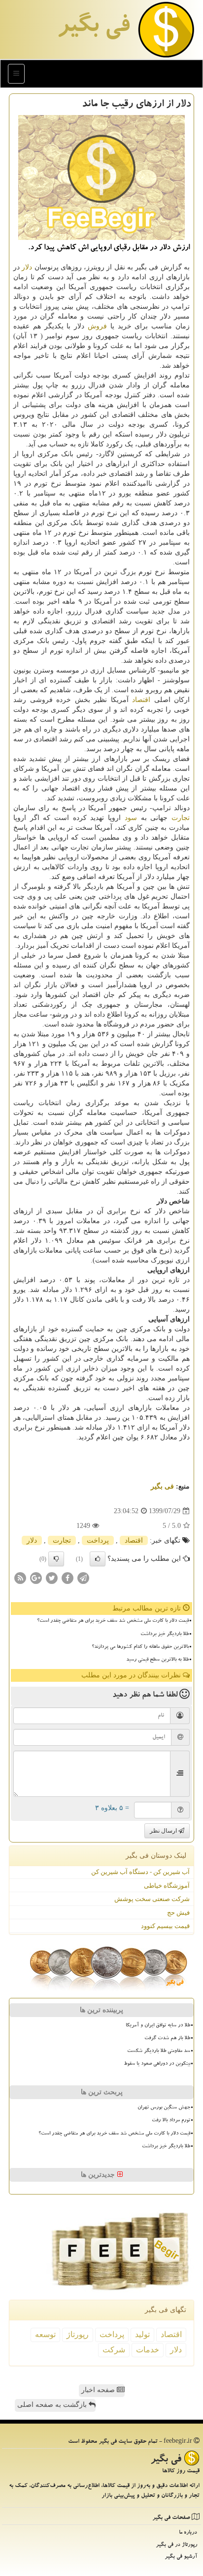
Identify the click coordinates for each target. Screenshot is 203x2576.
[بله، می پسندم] (98, 1559)
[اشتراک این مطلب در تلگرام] (83, 1578)
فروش (97, 326)
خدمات (148, 2350)
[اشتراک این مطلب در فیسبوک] (68, 1578)
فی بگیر (93, 28)
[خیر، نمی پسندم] (56, 1559)
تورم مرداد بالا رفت (171, 2121)
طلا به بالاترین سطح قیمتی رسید (157, 1660)
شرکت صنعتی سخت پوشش (152, 1899)
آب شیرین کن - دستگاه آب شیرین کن (140, 1872)
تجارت (181, 818)
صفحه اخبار (99, 2390)
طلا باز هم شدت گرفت (167, 2039)
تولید (142, 2334)
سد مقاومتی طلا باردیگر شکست (159, 2051)
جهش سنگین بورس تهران (164, 2108)
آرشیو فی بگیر (181, 2557)
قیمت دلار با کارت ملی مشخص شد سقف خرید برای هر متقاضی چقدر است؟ (113, 1621)
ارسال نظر (164, 1831)
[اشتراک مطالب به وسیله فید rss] (20, 1578)
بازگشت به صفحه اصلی (53, 2405)
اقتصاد (141, 700)
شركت (114, 2350)
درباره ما (188, 2533)
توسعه (45, 2334)
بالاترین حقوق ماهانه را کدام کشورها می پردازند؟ (140, 1647)
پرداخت (98, 1540)
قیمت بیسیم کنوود (165, 1926)
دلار (27, 267)
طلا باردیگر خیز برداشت (165, 1635)
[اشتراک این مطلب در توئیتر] (52, 1578)
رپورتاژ (78, 2334)
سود (131, 818)
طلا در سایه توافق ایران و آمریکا (158, 2026)
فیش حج (178, 1913)
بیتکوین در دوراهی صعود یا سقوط (157, 2064)
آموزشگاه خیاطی (167, 1886)
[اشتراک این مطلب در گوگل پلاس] (36, 1578)
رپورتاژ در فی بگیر (176, 2545)
